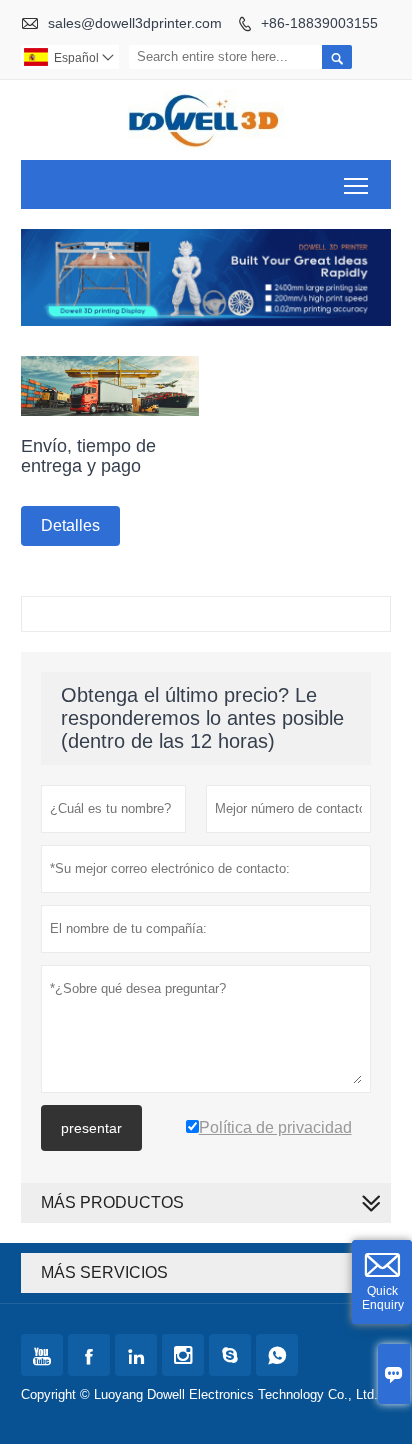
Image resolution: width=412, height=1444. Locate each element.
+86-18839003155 (319, 23)
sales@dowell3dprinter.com (135, 23)
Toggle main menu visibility (356, 184)
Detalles (70, 525)
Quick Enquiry (383, 1298)
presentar (91, 1128)
